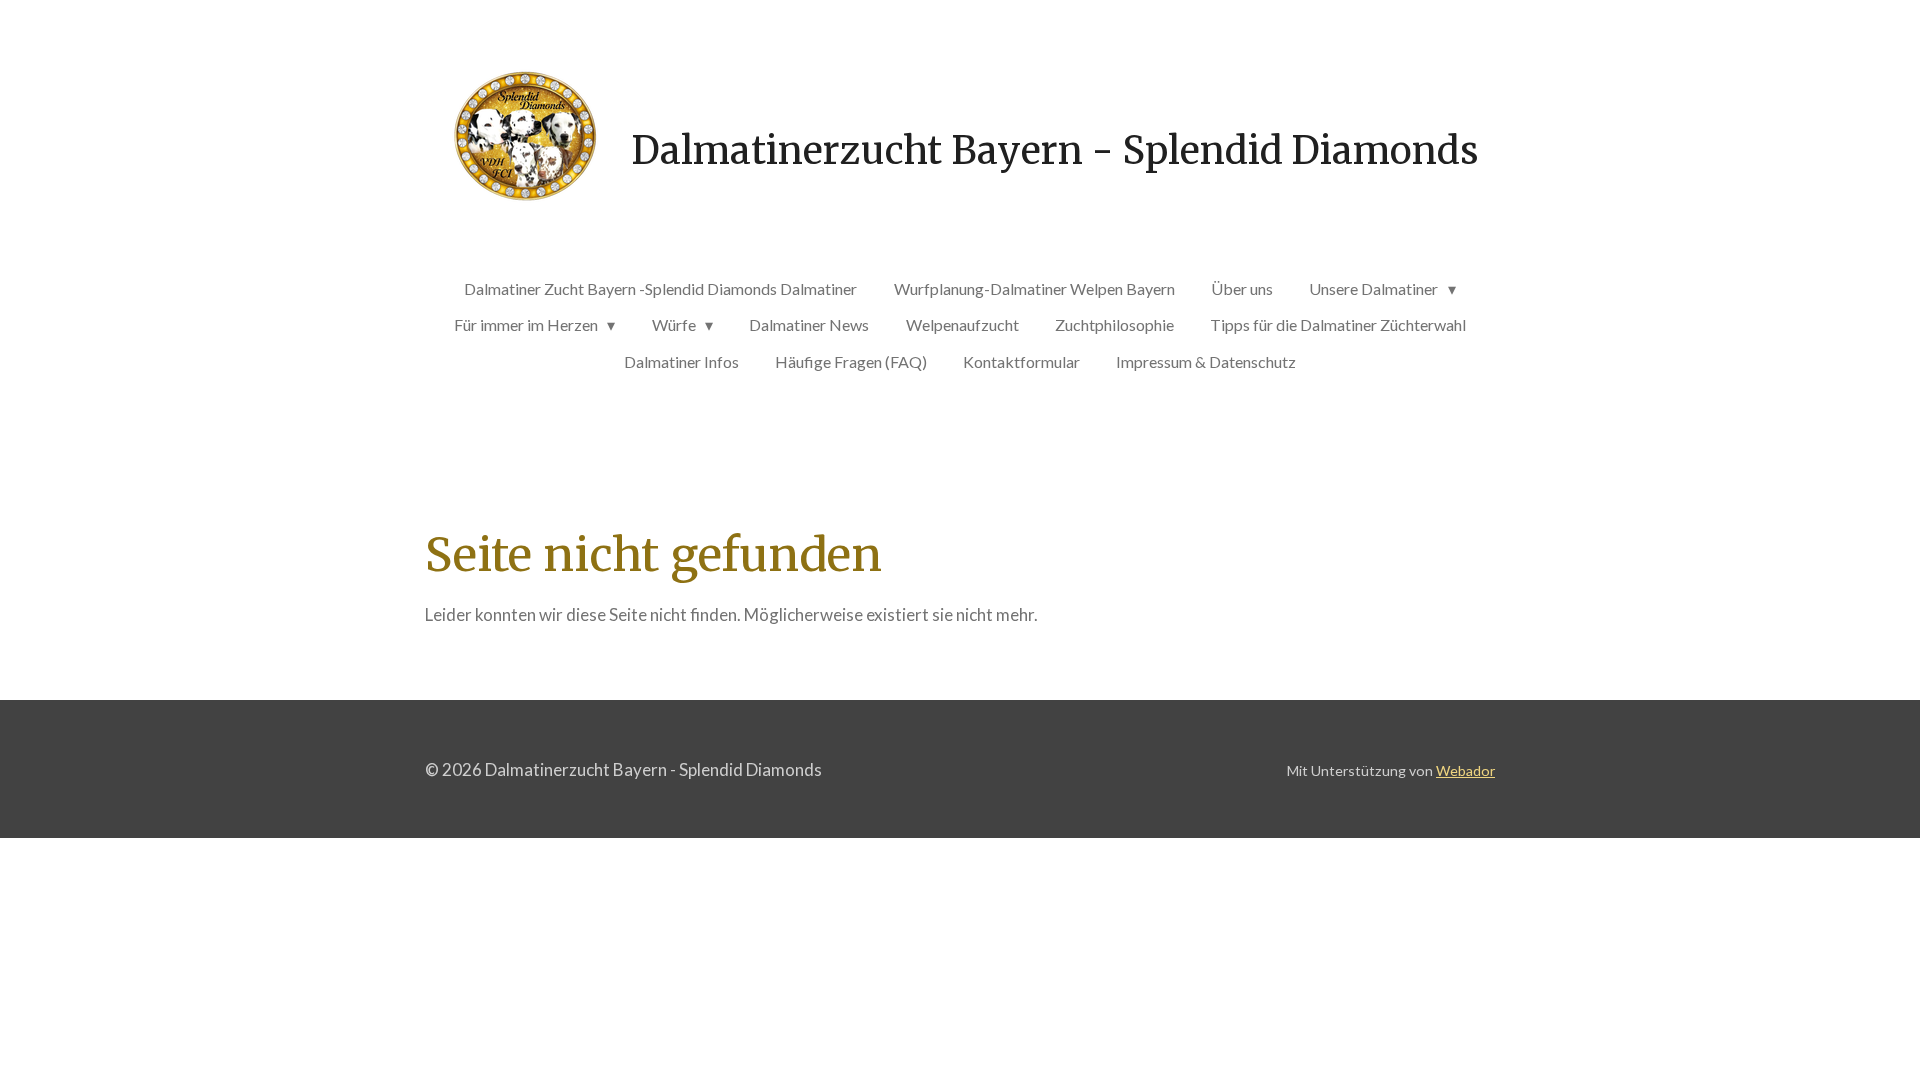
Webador (1465, 770)
